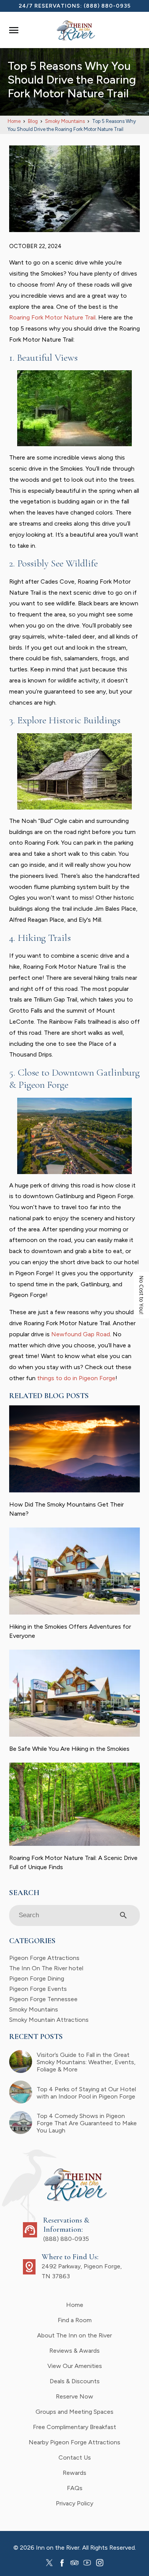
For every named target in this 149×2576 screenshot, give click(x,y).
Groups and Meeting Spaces (74, 2412)
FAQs (75, 2488)
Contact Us (75, 2457)
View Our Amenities (75, 2366)
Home (75, 2305)
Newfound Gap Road (81, 1334)
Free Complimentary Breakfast (74, 2427)
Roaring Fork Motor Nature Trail (52, 317)
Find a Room (75, 2320)
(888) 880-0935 (107, 6)
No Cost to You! (142, 1295)
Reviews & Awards (74, 2351)
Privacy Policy (74, 2503)
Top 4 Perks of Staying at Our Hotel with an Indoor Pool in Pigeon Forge (86, 2093)
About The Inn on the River (74, 2335)
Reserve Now (74, 2396)
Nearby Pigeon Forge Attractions (74, 2442)
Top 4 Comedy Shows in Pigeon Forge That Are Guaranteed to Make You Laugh (87, 2123)
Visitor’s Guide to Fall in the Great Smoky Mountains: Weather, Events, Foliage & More (86, 2062)
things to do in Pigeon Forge (76, 1378)
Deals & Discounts (75, 2381)
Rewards (74, 2473)
